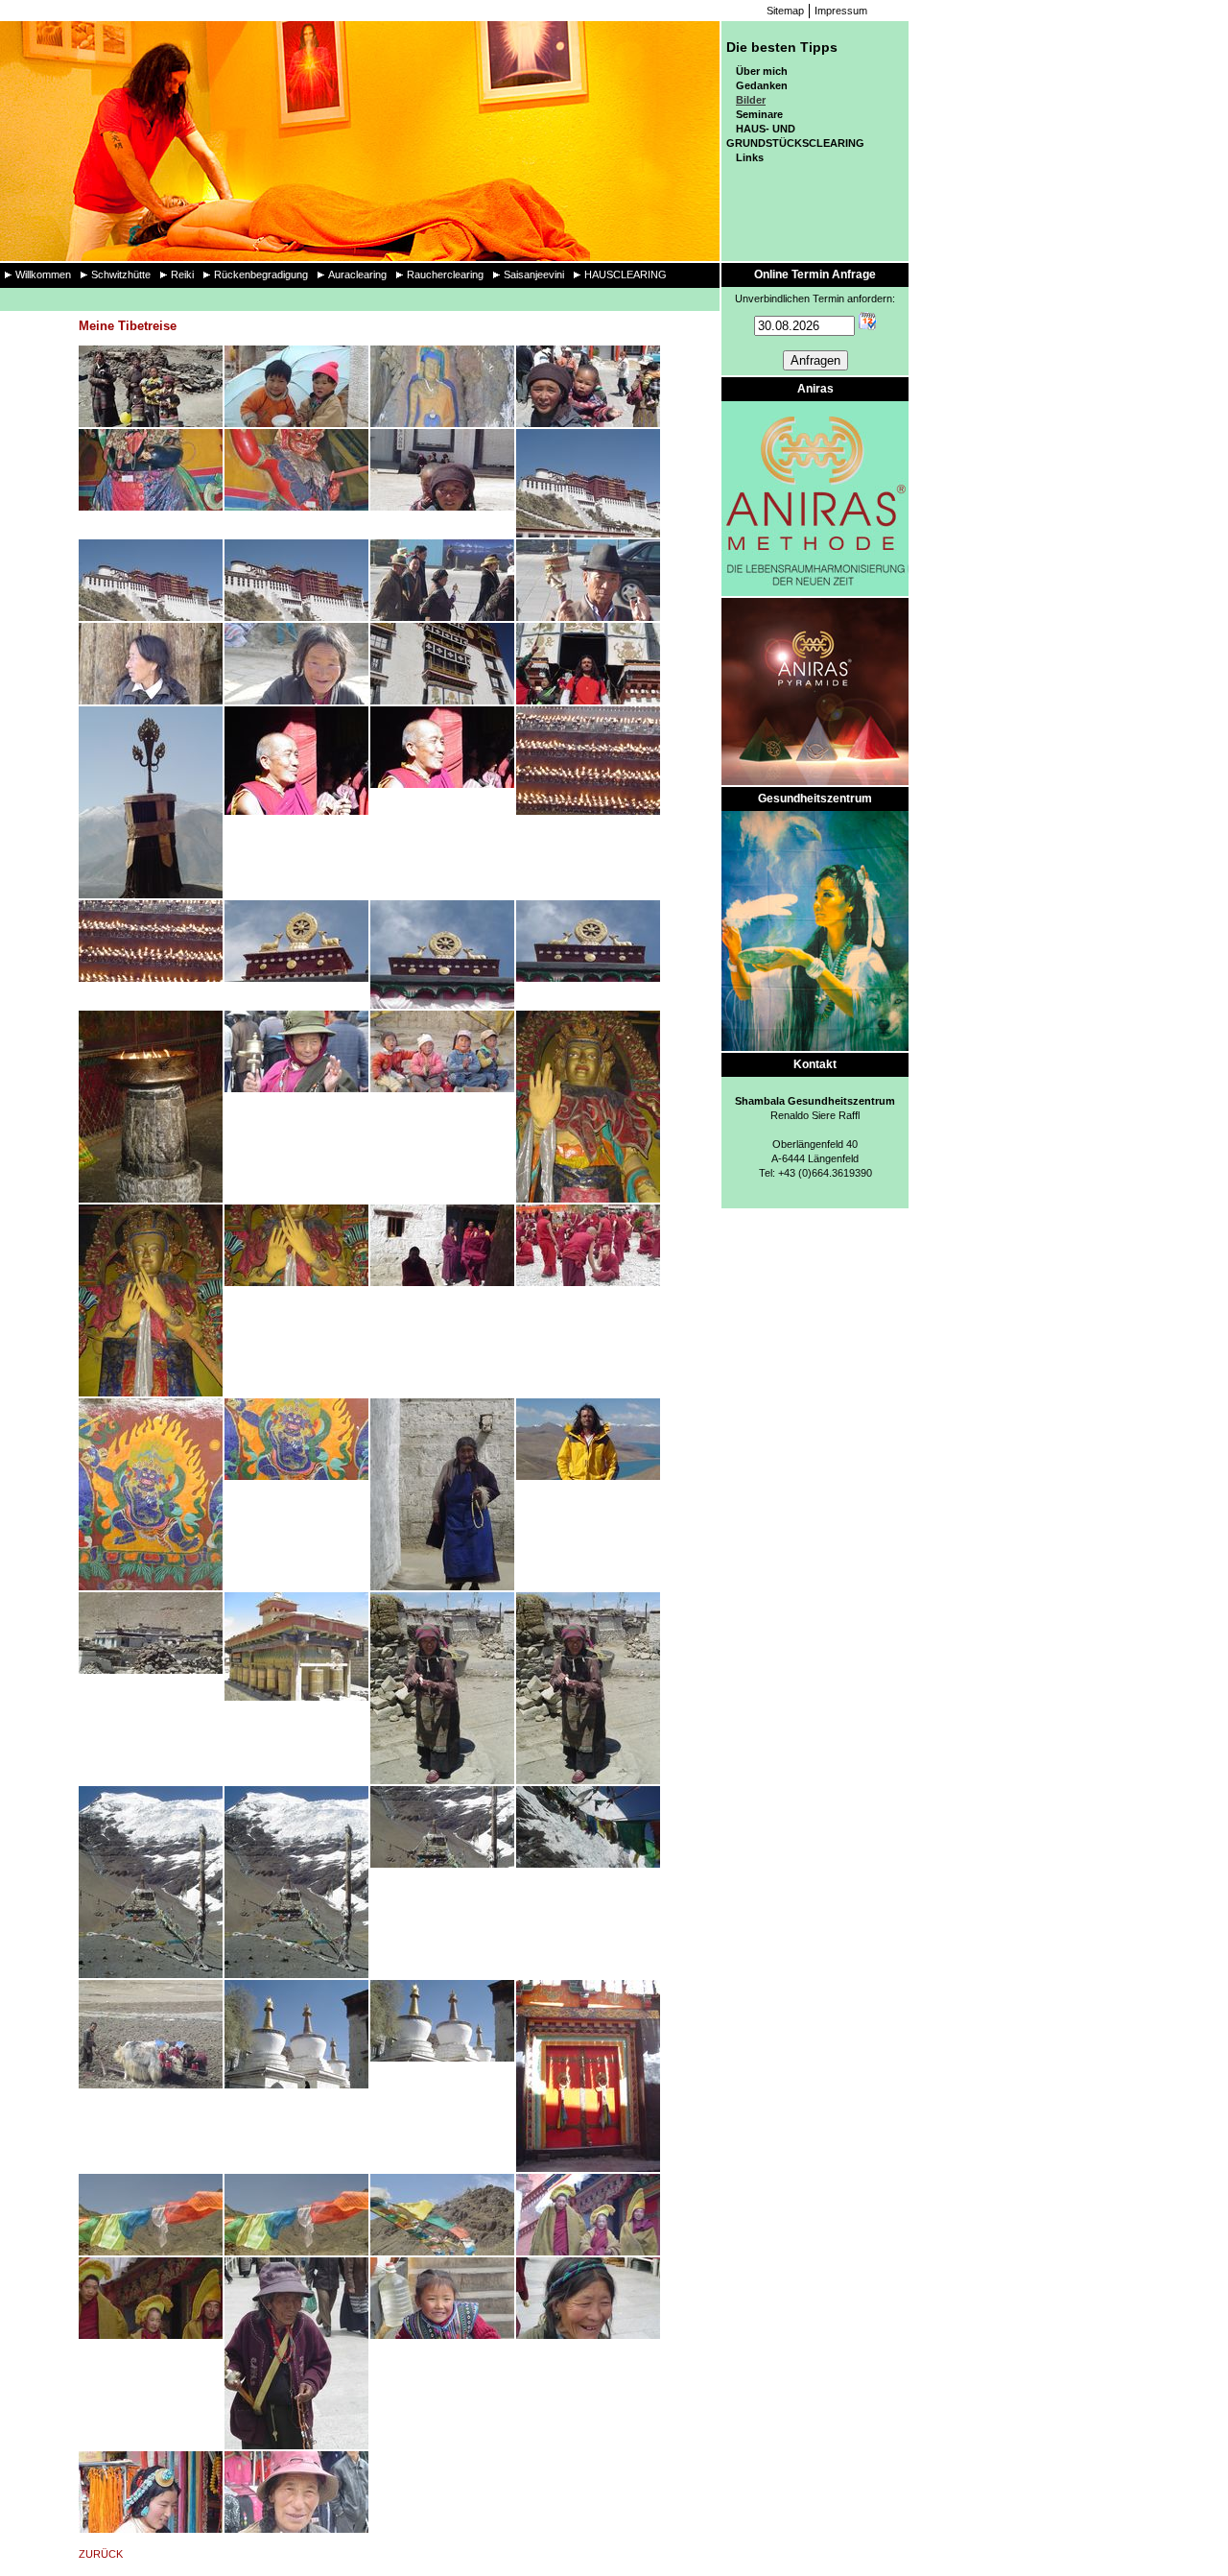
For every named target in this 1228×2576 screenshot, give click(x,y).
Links (750, 157)
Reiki (182, 274)
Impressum (841, 11)
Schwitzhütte (121, 274)
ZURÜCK (101, 2554)
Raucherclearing (445, 274)
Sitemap (785, 11)
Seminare (759, 114)
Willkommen (43, 274)
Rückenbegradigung (261, 274)
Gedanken (762, 85)
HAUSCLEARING (626, 274)
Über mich (762, 71)
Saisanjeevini (534, 274)
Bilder (751, 100)
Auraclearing (357, 274)
